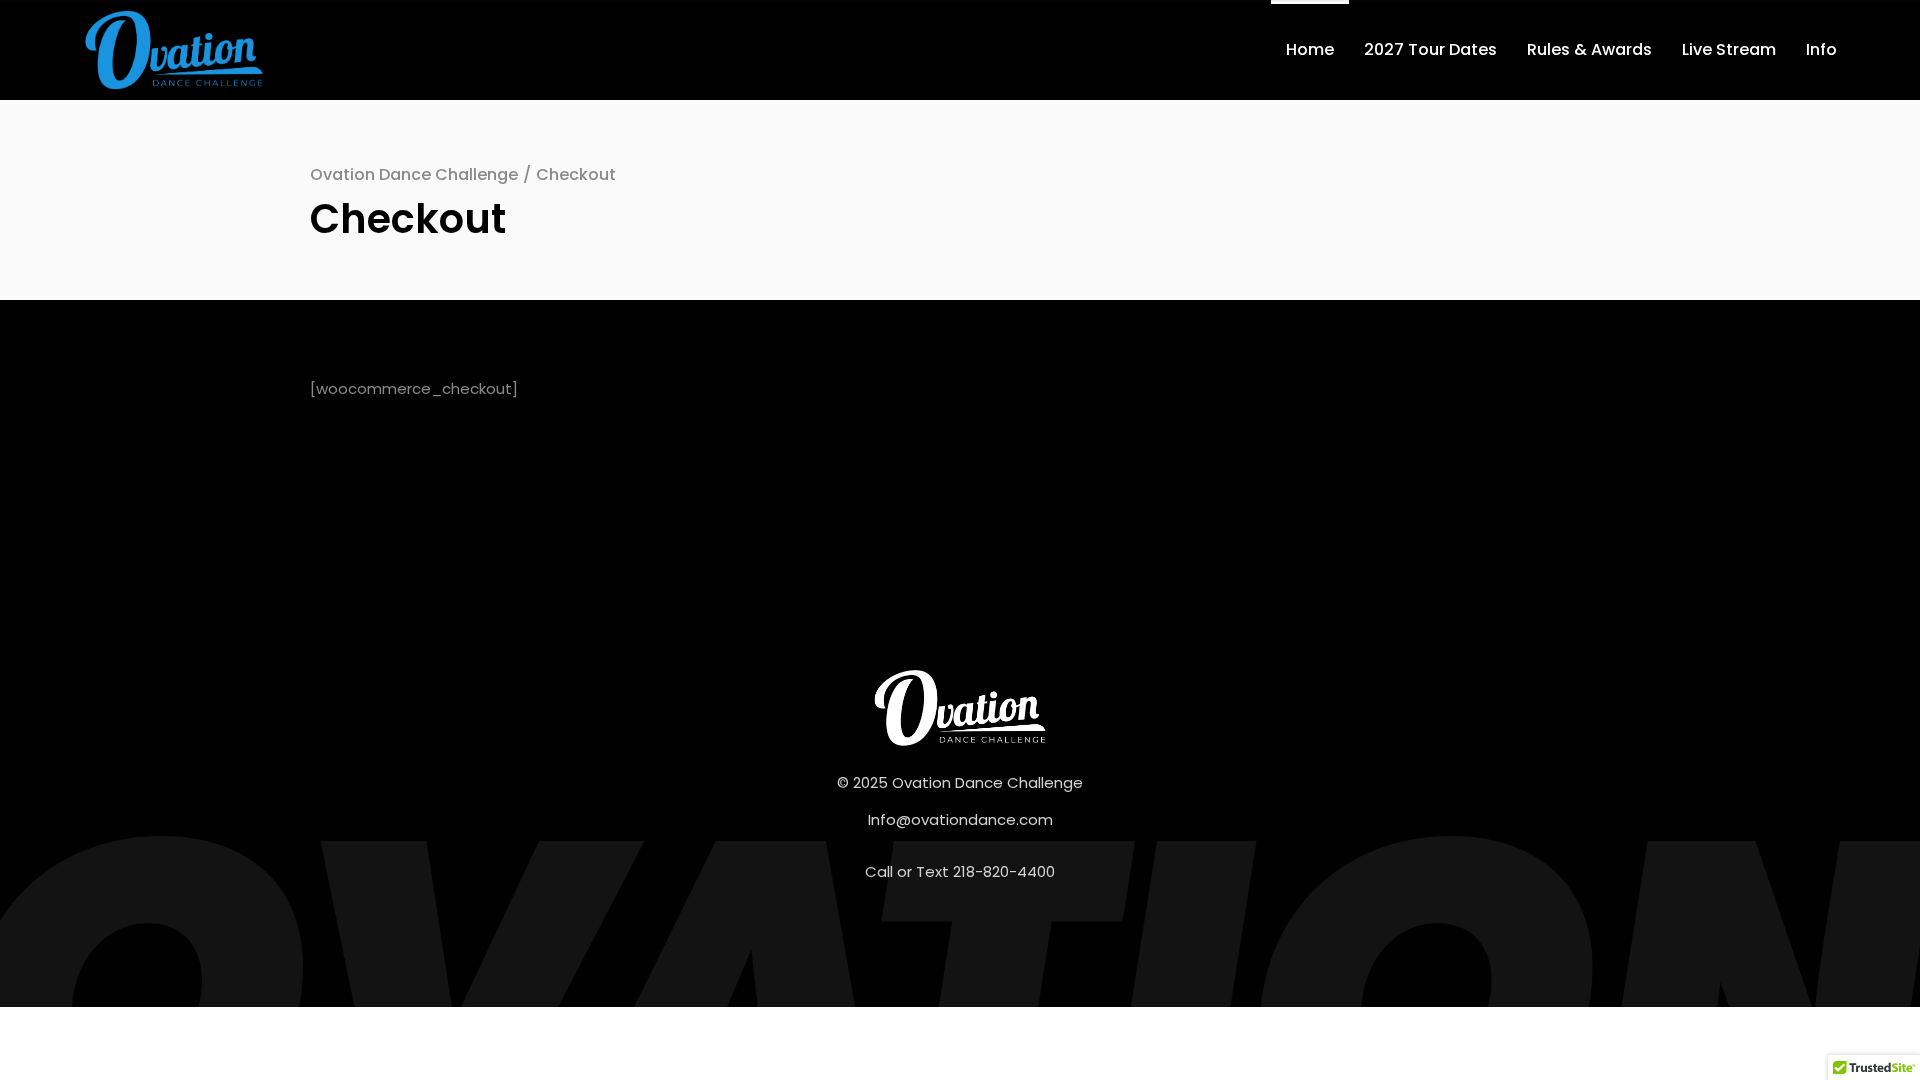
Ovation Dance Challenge (414, 174)
